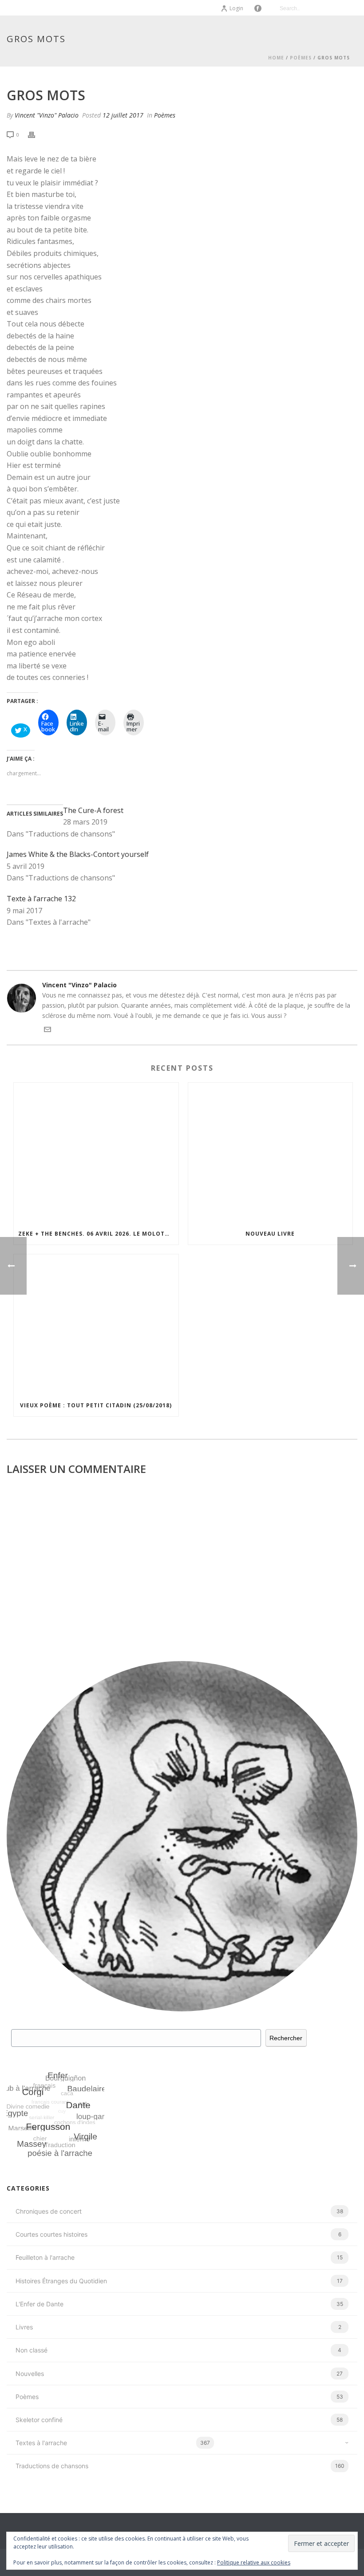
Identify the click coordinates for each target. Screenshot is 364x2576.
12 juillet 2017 (123, 115)
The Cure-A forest (93, 810)
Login (236, 8)
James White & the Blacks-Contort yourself (78, 854)
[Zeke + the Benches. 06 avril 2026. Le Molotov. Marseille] (96, 1153)
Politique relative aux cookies (254, 2562)
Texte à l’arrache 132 (41, 899)
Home (276, 58)
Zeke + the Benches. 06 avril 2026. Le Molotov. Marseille (98, 1234)
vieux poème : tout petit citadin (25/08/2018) (96, 1405)
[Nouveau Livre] (271, 1153)
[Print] (36, 134)
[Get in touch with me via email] (47, 1031)
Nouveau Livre (270, 1234)
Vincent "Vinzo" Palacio (47, 115)
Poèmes (301, 58)
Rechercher (286, 2038)
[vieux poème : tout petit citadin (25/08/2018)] (96, 1325)
